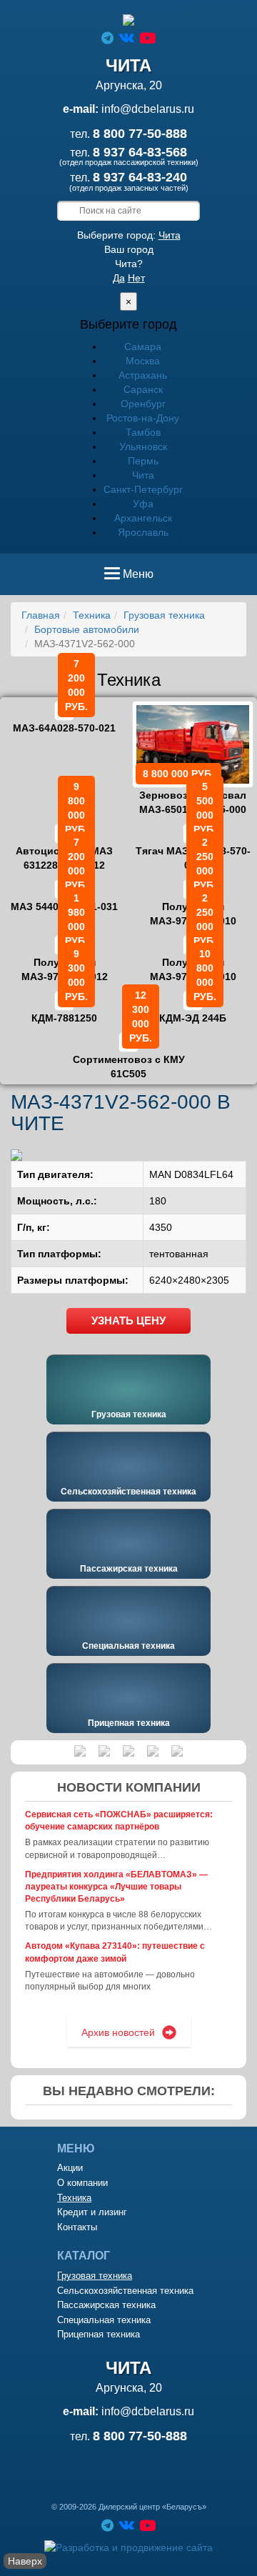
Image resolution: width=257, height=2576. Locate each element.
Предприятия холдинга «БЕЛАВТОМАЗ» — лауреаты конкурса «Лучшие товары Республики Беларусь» (116, 1887)
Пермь (143, 461)
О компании (82, 2183)
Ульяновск (143, 446)
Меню (138, 579)
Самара (143, 346)
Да (119, 278)
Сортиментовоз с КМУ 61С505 (129, 1057)
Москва (143, 361)
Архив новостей (118, 2032)
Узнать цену (128, 1321)
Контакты (77, 2227)
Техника (92, 615)
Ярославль (143, 532)
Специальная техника (128, 1646)
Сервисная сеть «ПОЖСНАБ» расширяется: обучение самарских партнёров (119, 1821)
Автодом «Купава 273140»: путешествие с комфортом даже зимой (115, 1952)
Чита (170, 235)
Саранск (143, 389)
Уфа (143, 504)
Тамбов (143, 432)
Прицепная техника (129, 1723)
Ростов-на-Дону (143, 418)
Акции (70, 2168)
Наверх (25, 2561)
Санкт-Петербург (143, 489)
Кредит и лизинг (92, 2212)
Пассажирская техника (129, 1569)
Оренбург (143, 404)
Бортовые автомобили (87, 629)
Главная (41, 615)
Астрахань (143, 375)
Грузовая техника (164, 615)
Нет (136, 278)
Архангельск (143, 518)
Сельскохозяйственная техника (128, 1492)
